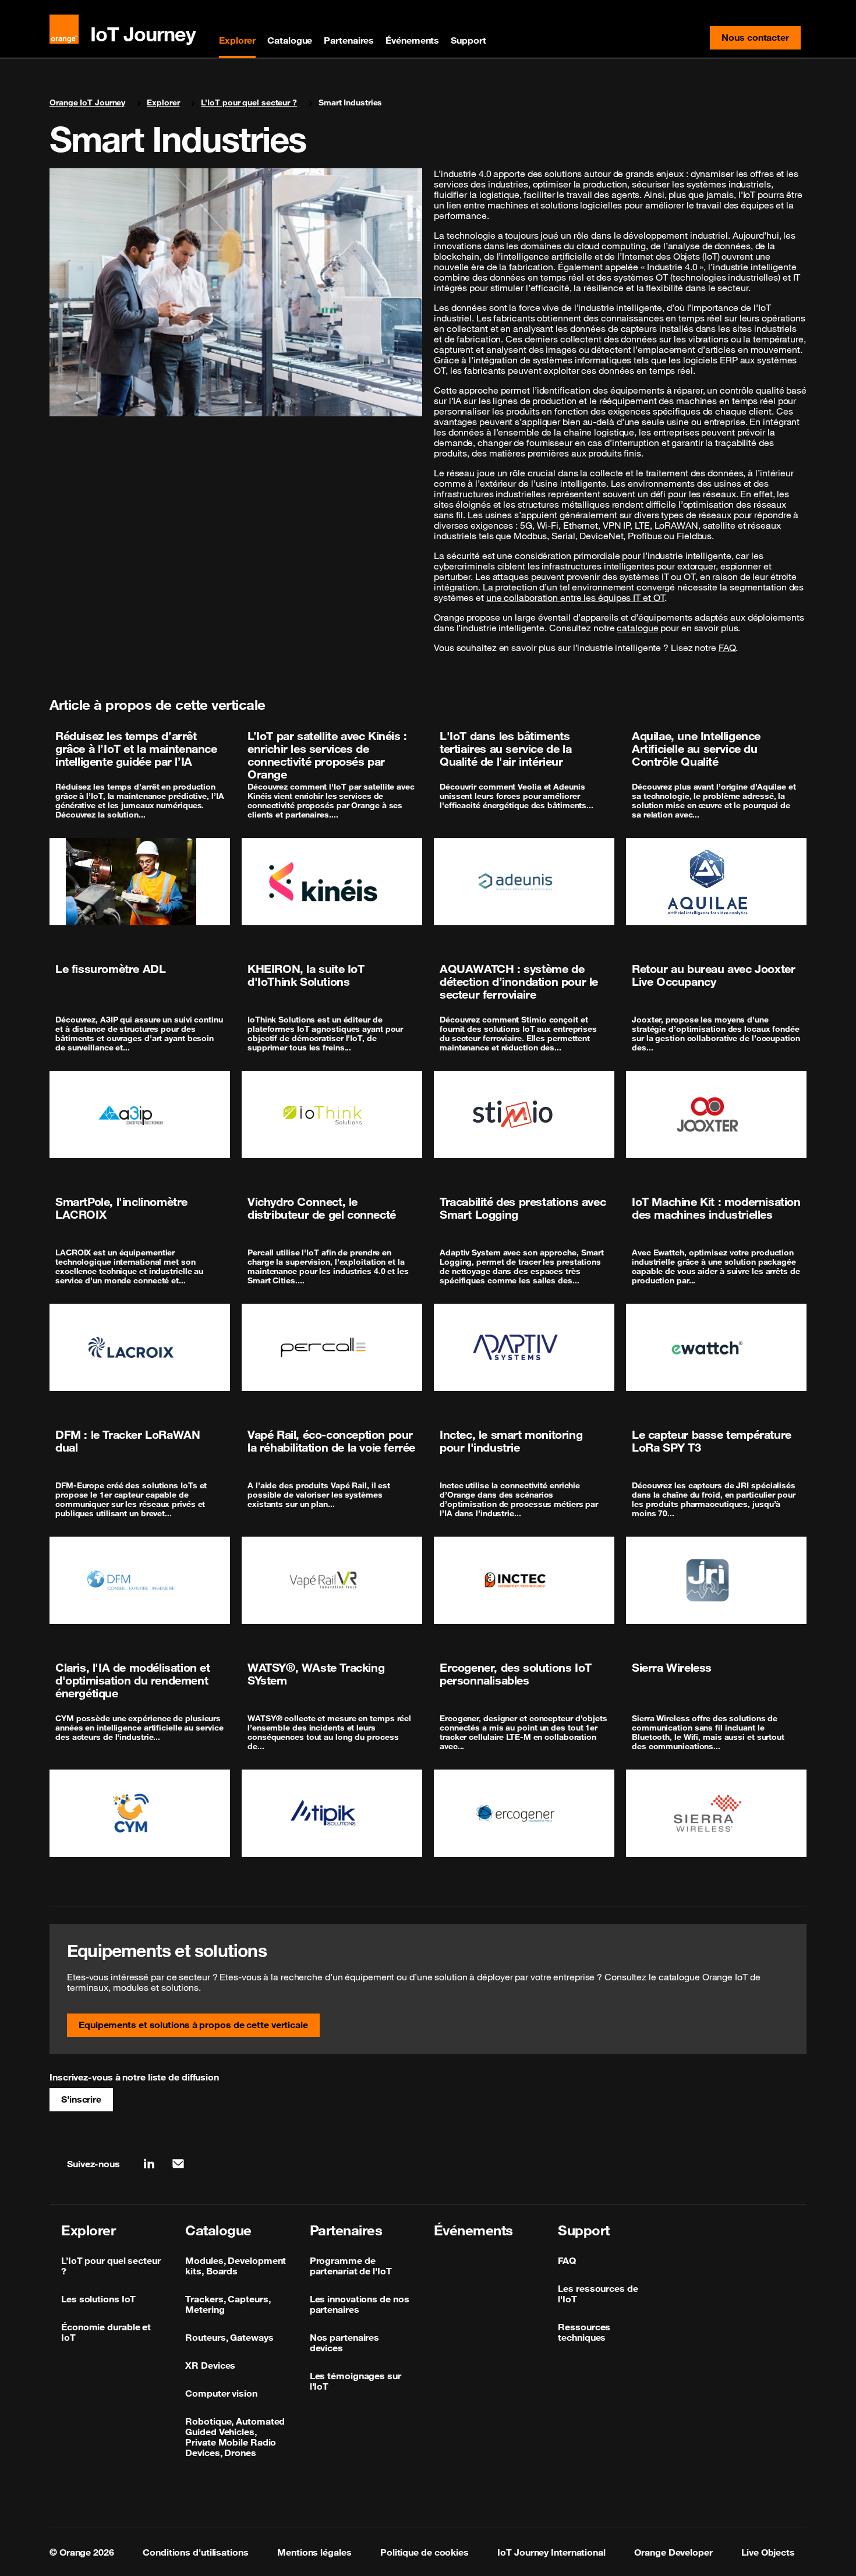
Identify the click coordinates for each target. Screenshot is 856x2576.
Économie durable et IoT (106, 2332)
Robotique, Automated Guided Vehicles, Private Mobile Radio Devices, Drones (235, 2437)
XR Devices (210, 2365)
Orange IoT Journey (87, 102)
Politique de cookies (425, 2552)
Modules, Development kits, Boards (236, 2266)
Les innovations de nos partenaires (360, 2304)
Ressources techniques (584, 2332)
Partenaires (349, 40)
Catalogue (290, 40)
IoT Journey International (551, 2552)
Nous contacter (761, 40)
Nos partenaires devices (345, 2343)
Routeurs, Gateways (229, 2337)
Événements (412, 40)
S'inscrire (81, 2099)
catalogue (637, 628)
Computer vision (221, 2393)
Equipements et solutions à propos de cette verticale (193, 2025)
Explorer (237, 40)
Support (468, 40)
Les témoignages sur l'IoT (356, 2381)
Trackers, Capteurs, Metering (228, 2304)
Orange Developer (673, 2552)
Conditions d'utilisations (196, 2552)
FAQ (727, 647)
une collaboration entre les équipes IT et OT (576, 597)
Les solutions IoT (98, 2299)
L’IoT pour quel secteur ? (249, 102)
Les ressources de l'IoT (598, 2294)
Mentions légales (314, 2552)
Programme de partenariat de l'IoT (351, 2266)
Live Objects (768, 2552)
